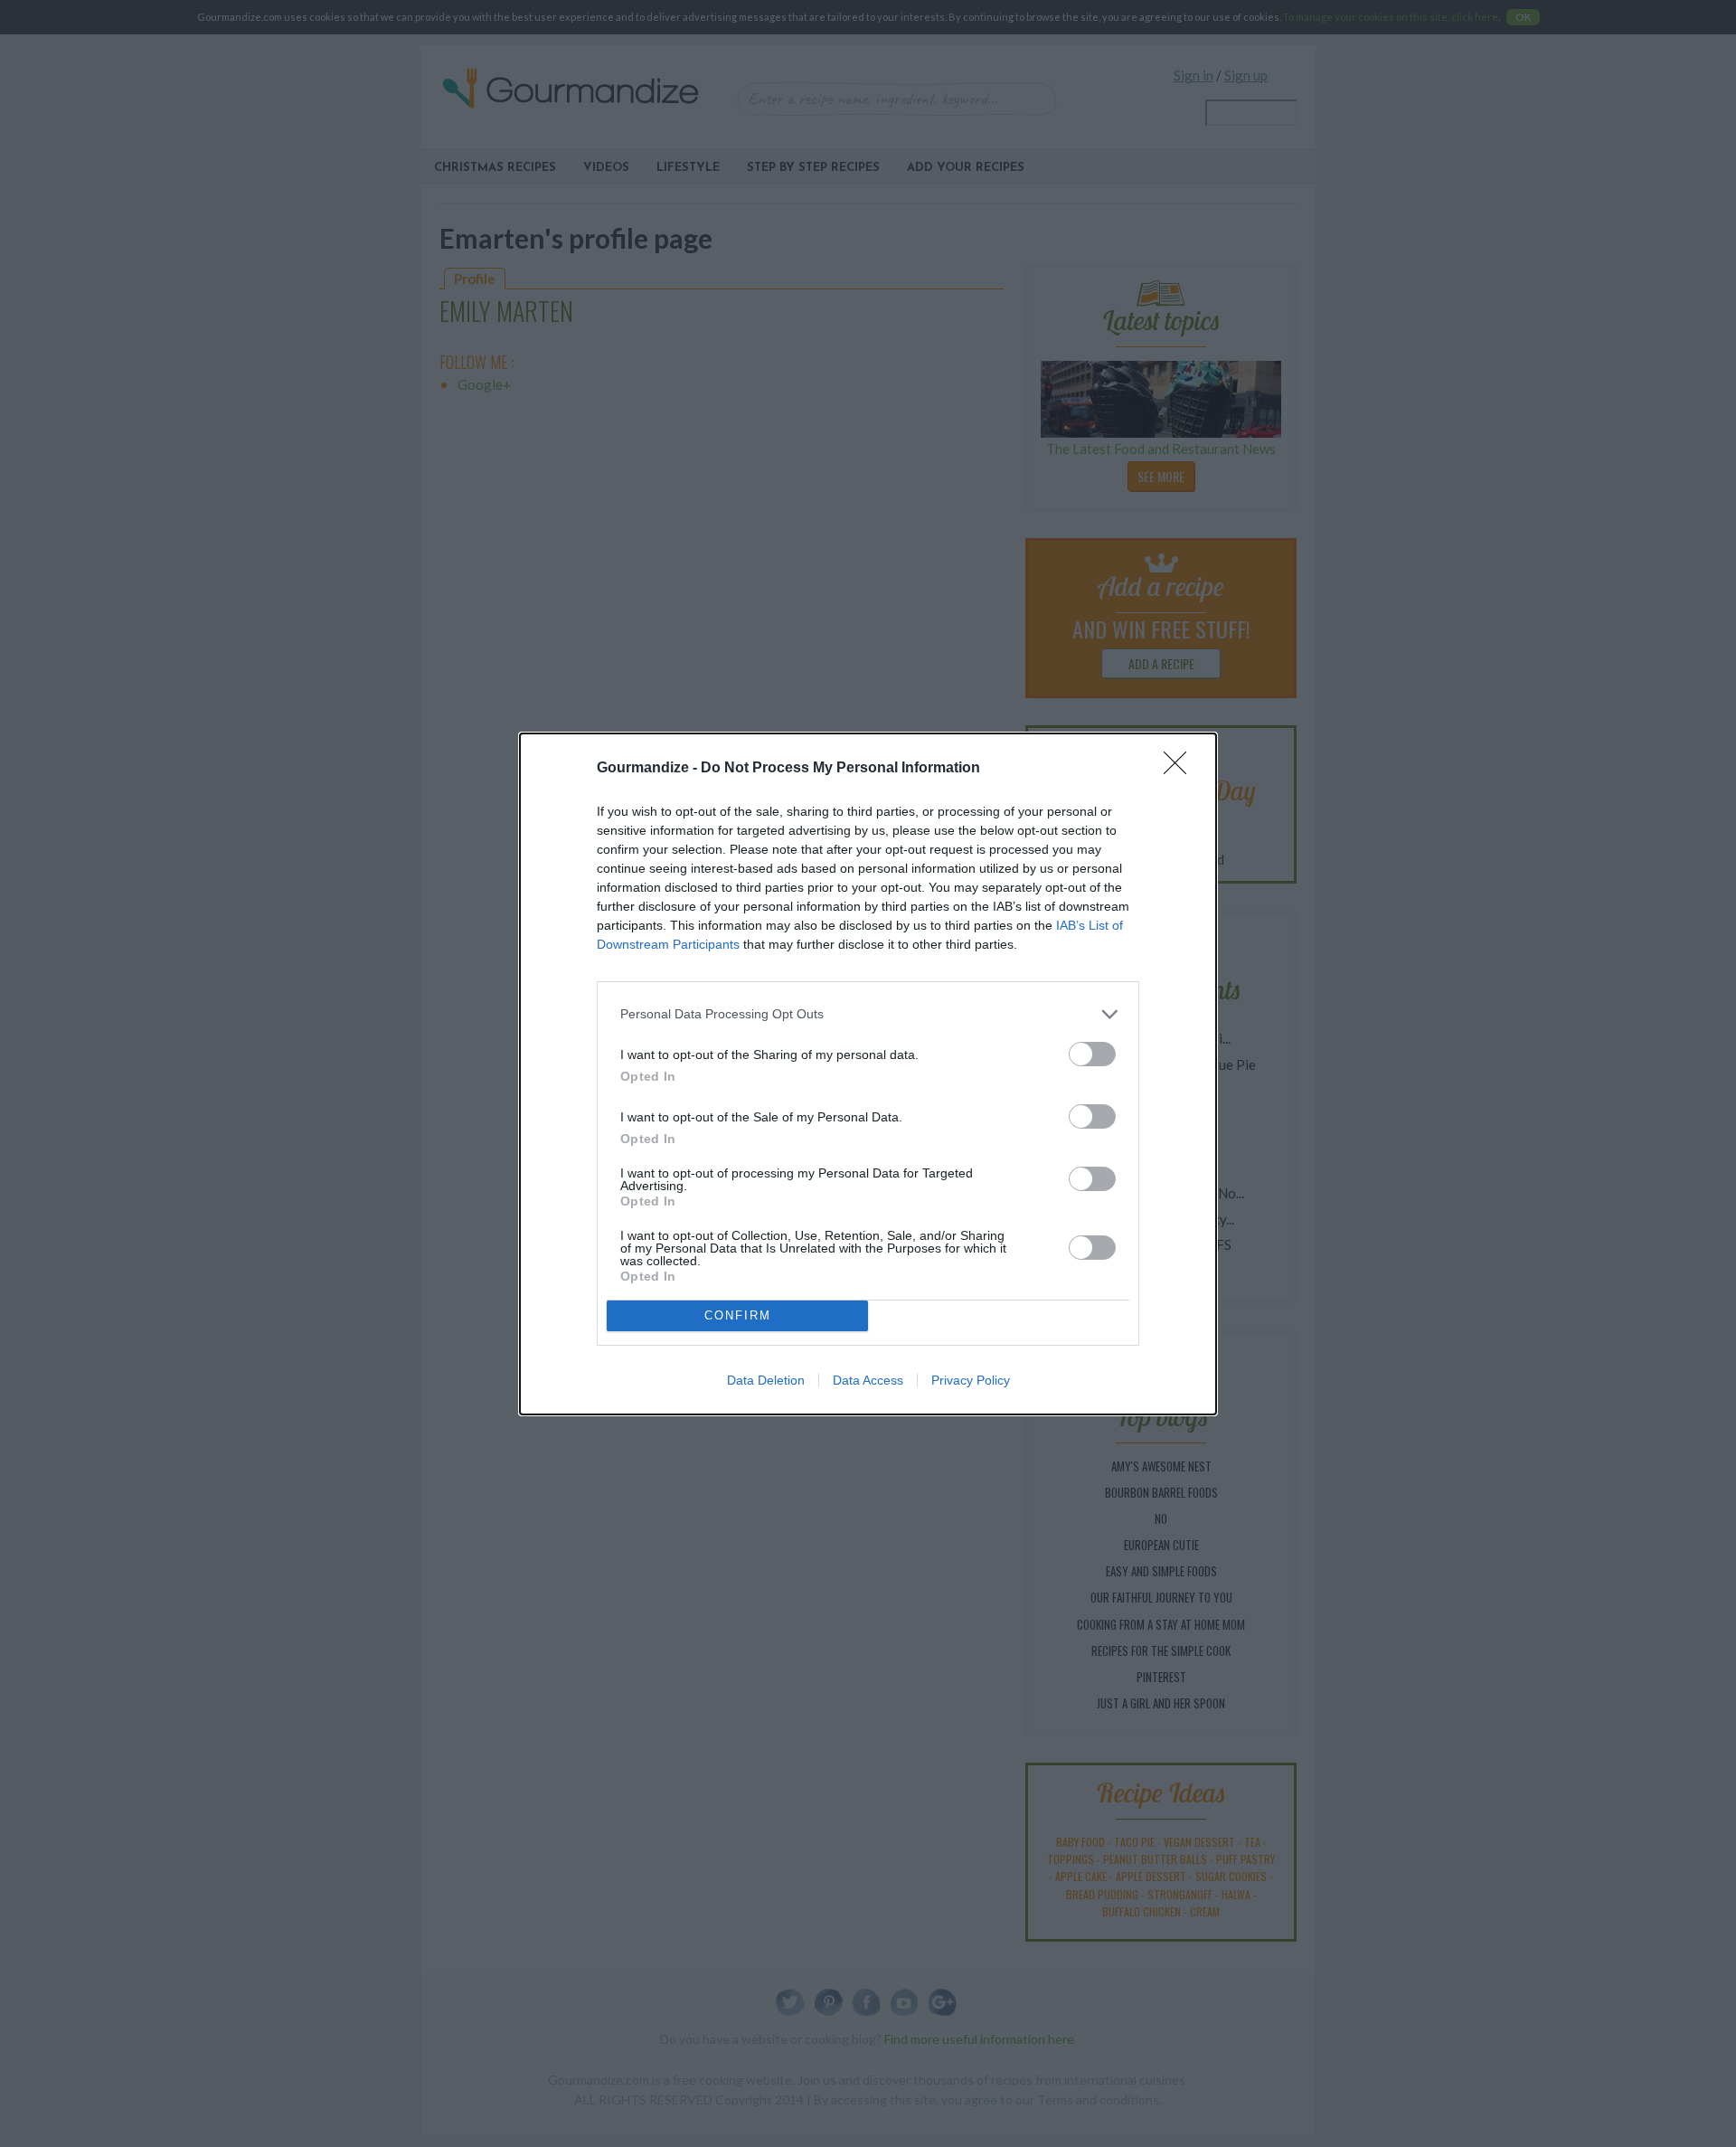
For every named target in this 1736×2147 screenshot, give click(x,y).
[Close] (1181, 769)
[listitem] (868, 1014)
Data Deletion (766, 1380)
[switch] (1092, 1054)
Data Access (868, 1380)
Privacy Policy (971, 1380)
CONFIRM (738, 1315)
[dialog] (868, 1074)
